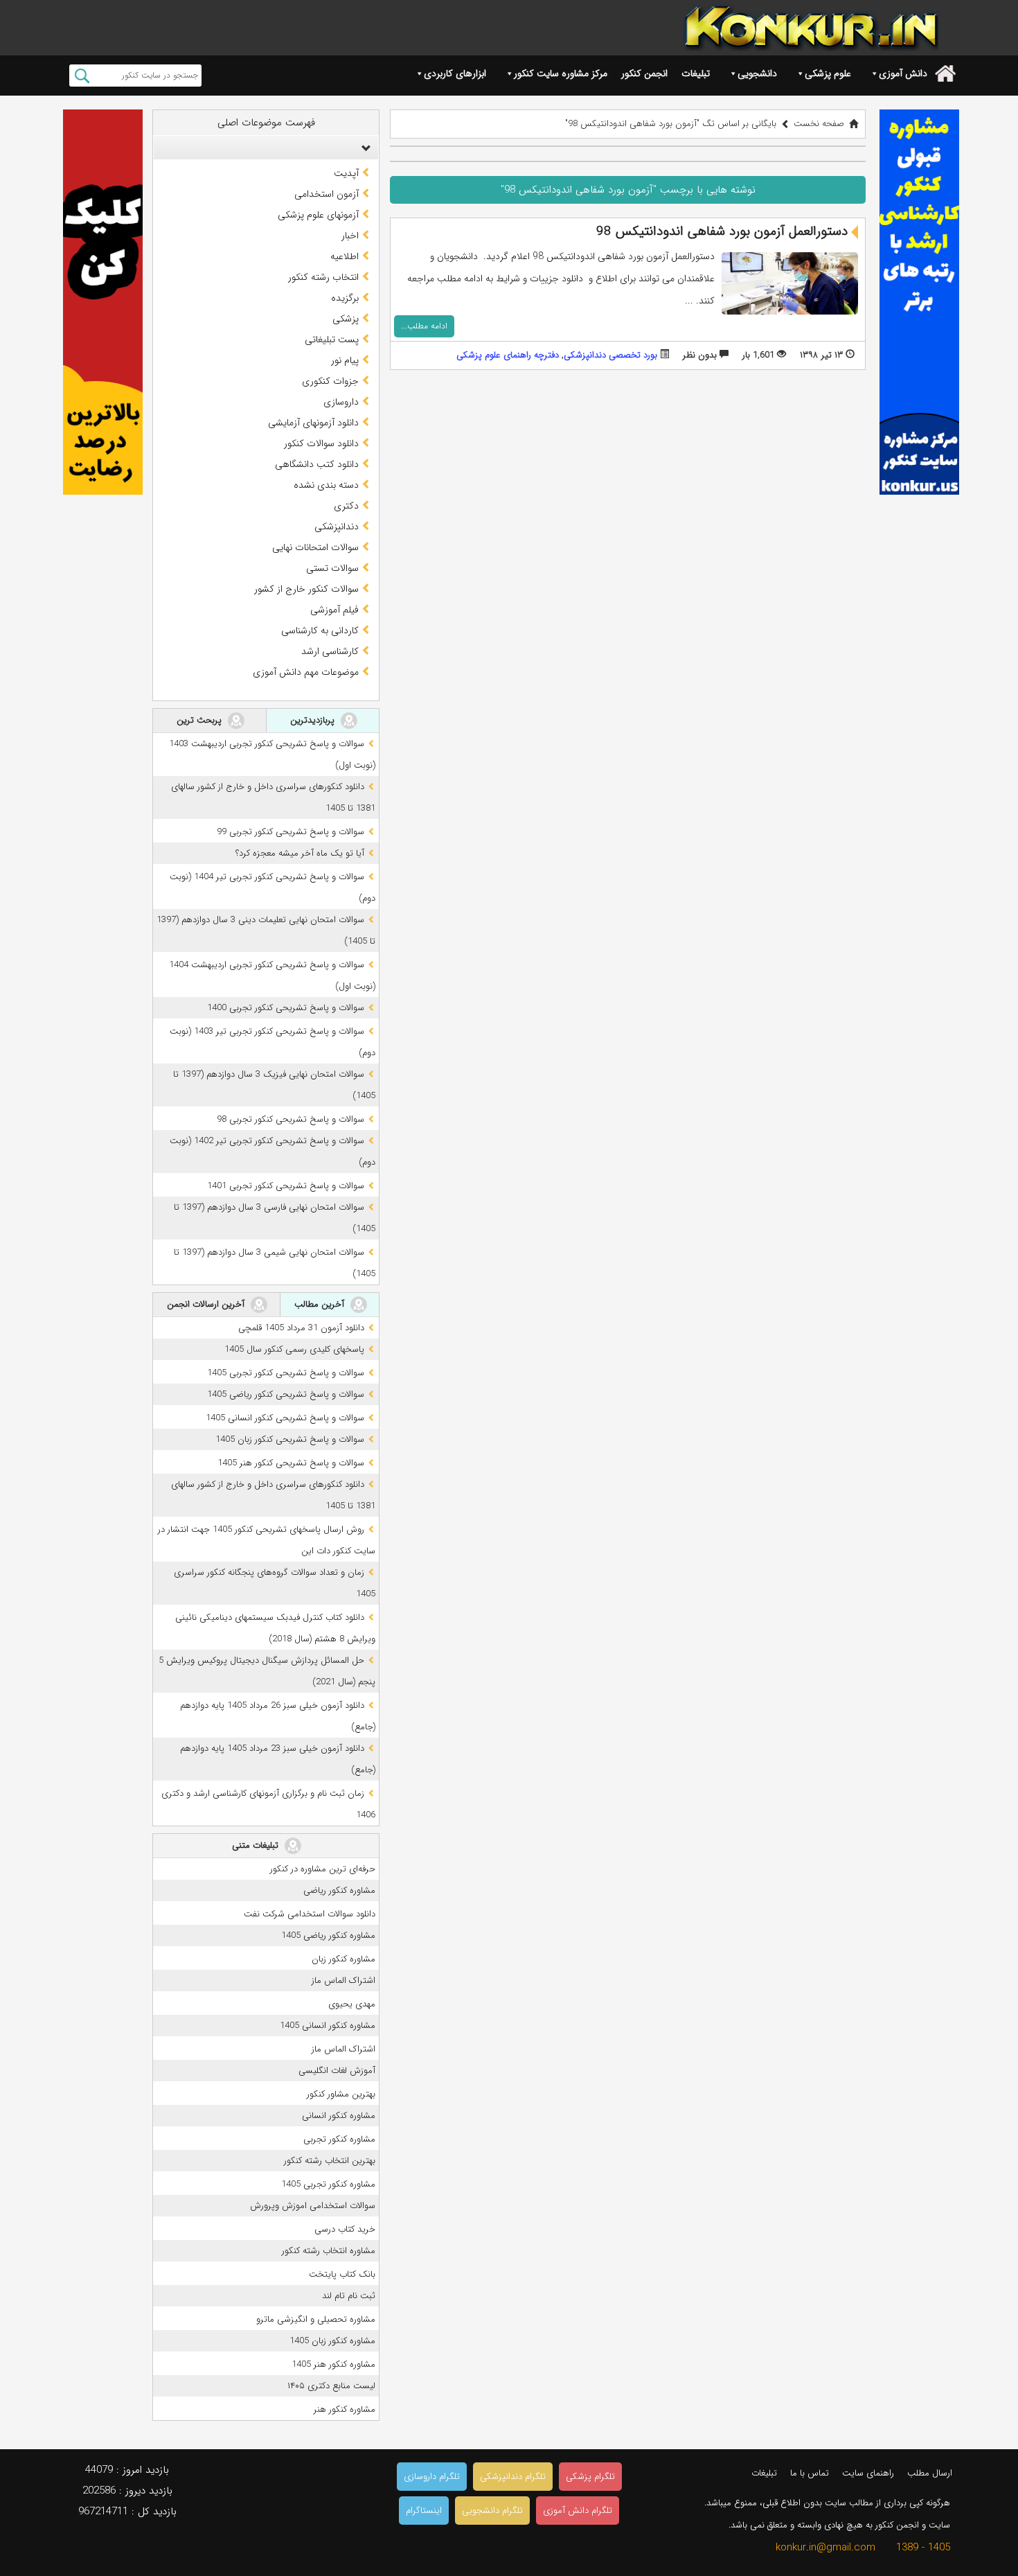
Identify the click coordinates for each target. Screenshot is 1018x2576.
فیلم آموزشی (334, 610)
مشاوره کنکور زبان (343, 1959)
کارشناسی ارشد (330, 651)
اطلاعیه (345, 256)
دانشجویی (757, 73)
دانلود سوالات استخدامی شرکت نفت (310, 1914)
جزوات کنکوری (330, 381)
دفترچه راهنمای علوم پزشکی (508, 355)
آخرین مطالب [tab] (321, 1304)
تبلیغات (696, 73)
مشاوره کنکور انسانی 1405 (328, 2026)
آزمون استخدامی (327, 194)
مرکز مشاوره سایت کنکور (561, 73)
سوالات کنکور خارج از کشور (306, 589)
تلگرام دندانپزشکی (513, 2477)
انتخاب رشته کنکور (323, 277)
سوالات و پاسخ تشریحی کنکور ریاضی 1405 (286, 1394)
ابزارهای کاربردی (455, 73)
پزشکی (346, 319)
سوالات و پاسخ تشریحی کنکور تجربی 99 (291, 832)
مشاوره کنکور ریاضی (339, 1890)
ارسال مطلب (930, 2473)
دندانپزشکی (337, 527)
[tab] (266, 148)
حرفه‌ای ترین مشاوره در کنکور (323, 1869)
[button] (363, 148)
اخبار (350, 236)
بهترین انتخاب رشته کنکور (330, 2161)
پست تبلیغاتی (332, 339)
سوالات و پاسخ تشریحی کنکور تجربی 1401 (286, 1186)
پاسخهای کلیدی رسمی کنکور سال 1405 (294, 1349)
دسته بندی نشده (326, 485)
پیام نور (345, 360)
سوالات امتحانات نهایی (315, 547)
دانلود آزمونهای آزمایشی (313, 423)
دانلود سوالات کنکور (321, 443)
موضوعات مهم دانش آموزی (306, 672)
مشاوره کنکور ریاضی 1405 (328, 1935)
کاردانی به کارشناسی (320, 630)
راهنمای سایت (868, 2473)
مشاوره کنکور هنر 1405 (333, 2364)
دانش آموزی (903, 73)
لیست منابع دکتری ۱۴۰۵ (331, 2386)
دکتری (346, 506)
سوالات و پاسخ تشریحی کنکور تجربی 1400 (286, 1008)
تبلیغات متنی (257, 1845)
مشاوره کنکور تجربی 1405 (328, 2184)
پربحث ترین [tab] (200, 720)
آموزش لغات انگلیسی (337, 2071)
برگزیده (345, 298)
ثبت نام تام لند (349, 2296)
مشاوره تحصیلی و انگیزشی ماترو (316, 2319)
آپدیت (346, 173)
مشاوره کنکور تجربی (339, 2139)
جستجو (82, 76)
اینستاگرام (424, 2511)
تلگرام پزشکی (590, 2477)
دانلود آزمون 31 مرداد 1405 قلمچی (301, 1328)
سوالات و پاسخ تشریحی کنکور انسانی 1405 (285, 1418)
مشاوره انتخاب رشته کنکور (329, 2251)
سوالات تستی (332, 568)
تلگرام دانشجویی (492, 2511)
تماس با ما (810, 2473)
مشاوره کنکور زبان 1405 (332, 2341)
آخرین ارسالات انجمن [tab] (207, 1304)
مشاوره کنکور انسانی (339, 2116)
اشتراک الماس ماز (343, 1980)
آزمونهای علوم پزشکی (318, 215)
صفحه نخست (819, 124)
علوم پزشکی (828, 73)
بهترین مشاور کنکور (341, 2094)
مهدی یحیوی (352, 2004)
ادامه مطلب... (424, 326)
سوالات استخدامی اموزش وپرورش (313, 2206)
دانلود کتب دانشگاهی (317, 464)
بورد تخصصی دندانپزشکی (610, 355)
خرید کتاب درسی (345, 2229)
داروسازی (341, 402)
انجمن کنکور (644, 73)
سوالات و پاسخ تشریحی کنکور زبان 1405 (290, 1439)
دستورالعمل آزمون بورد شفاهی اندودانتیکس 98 (722, 231)
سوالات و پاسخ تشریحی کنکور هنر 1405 (291, 1463)
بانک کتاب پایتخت (342, 2274)
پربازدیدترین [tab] (314, 720)
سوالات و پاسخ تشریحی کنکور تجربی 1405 (286, 1373)
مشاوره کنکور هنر (345, 2409)
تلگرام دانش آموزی (578, 2511)
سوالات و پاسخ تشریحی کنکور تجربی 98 (291, 1119)
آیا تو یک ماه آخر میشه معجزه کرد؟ (300, 853)
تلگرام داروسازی (432, 2477)
